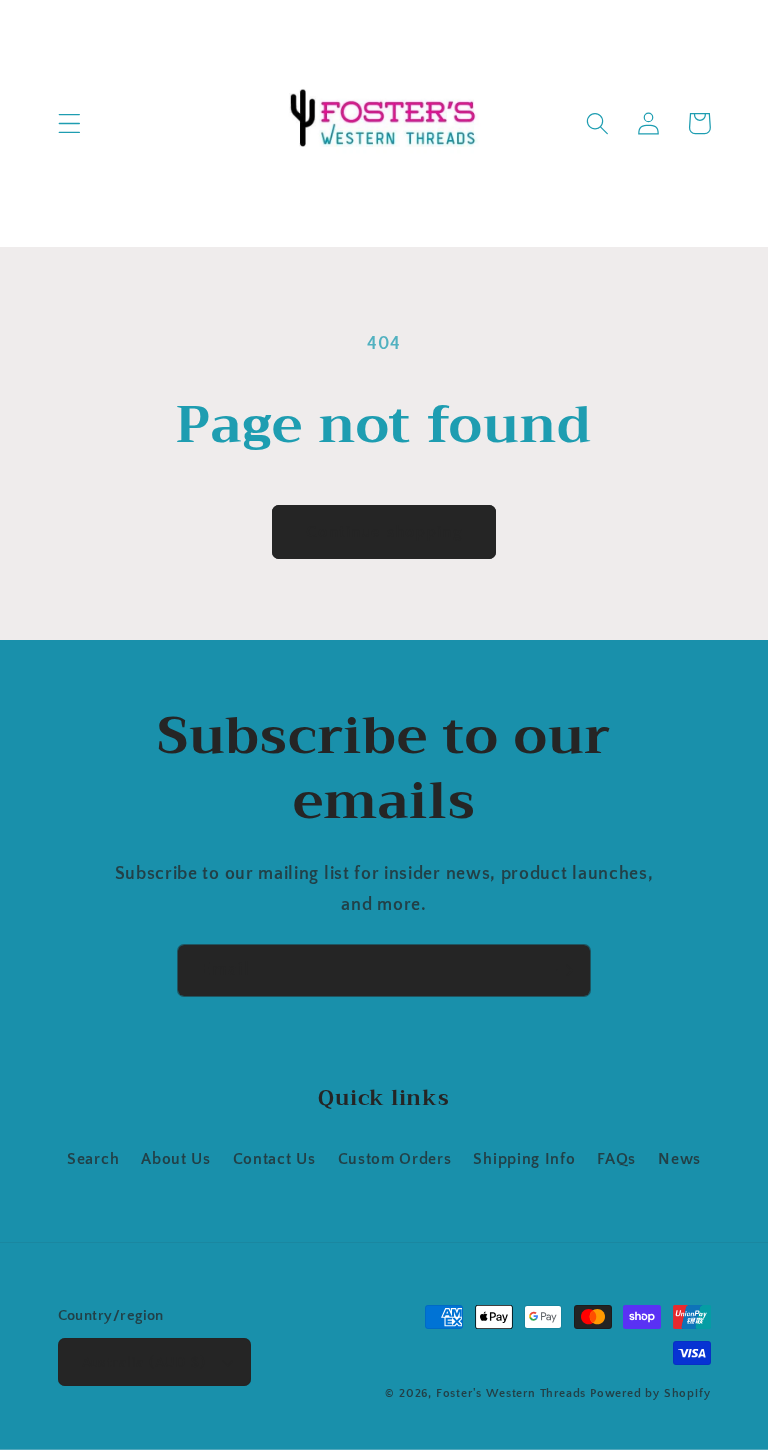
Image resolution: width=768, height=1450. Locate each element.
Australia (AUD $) (144, 1362)
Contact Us (274, 1159)
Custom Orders (395, 1159)
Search (93, 1159)
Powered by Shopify (650, 1393)
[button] (69, 123)
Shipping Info (524, 1159)
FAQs (616, 1159)
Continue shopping (384, 531)
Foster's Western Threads (511, 1393)
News (679, 1159)
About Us (176, 1159)
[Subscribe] (564, 971)
